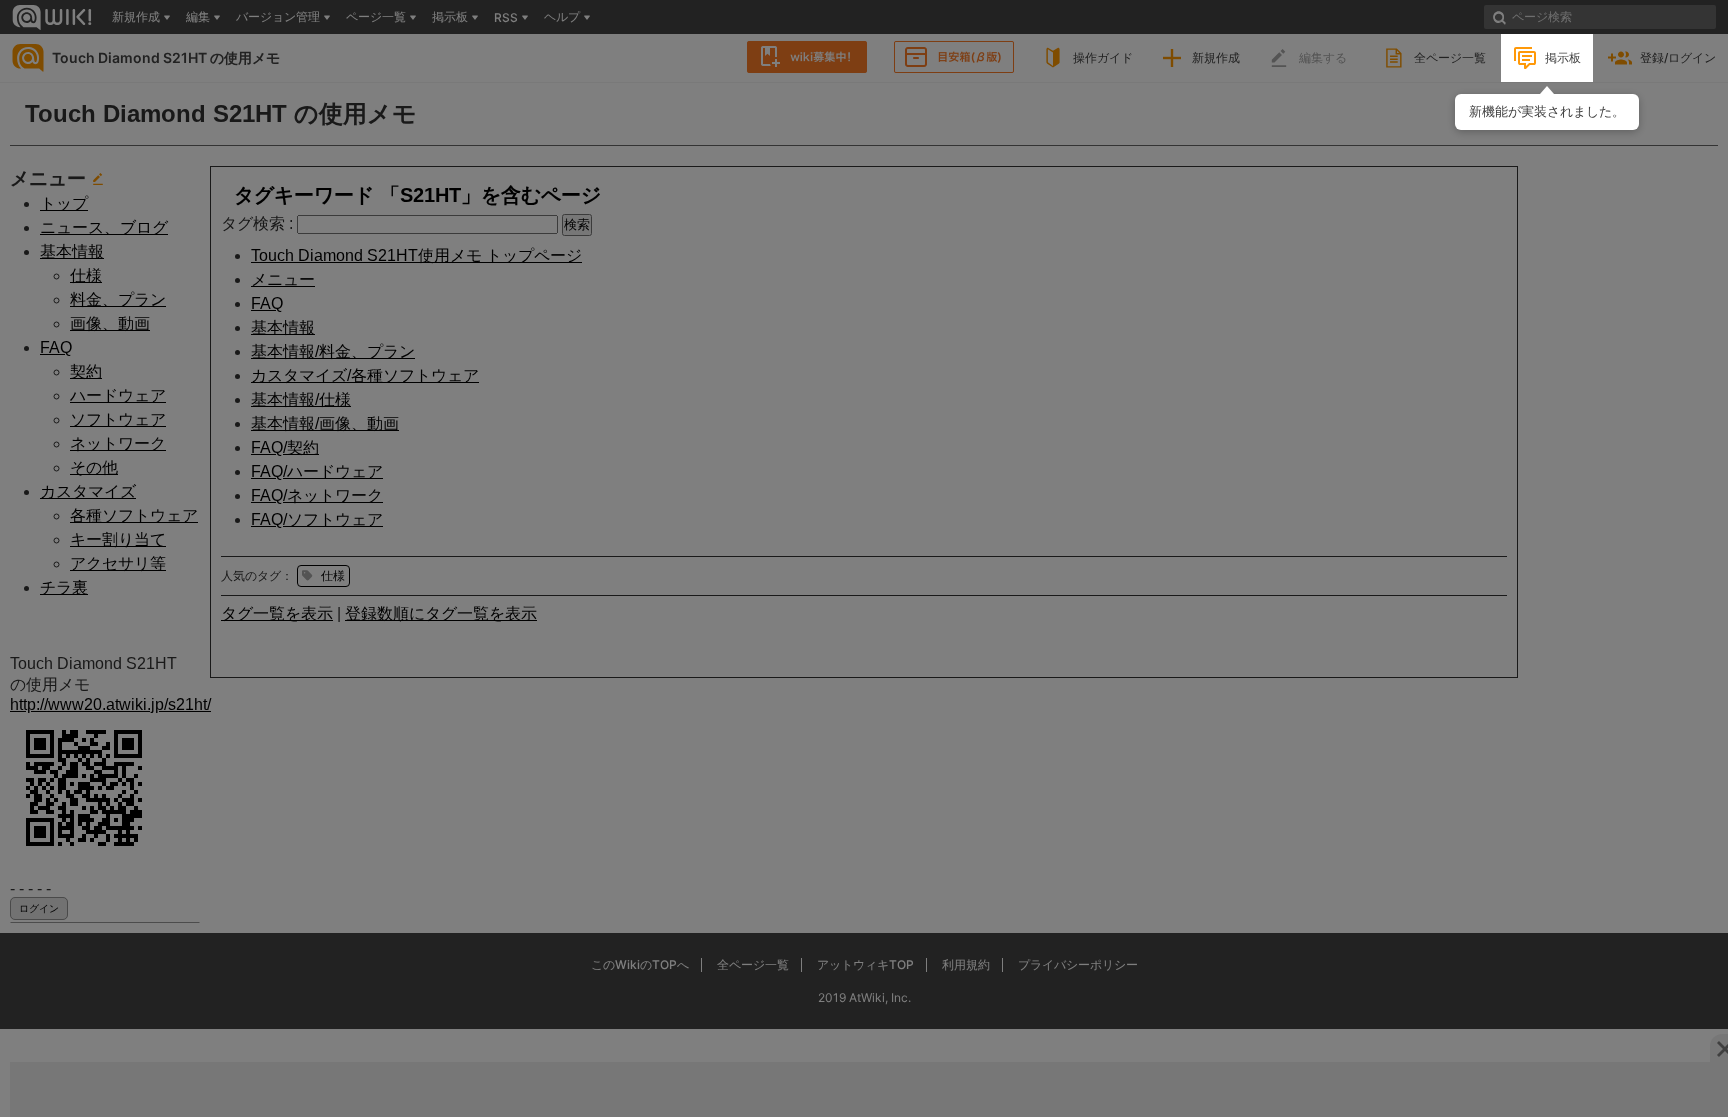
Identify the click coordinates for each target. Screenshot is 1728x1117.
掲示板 (1563, 57)
